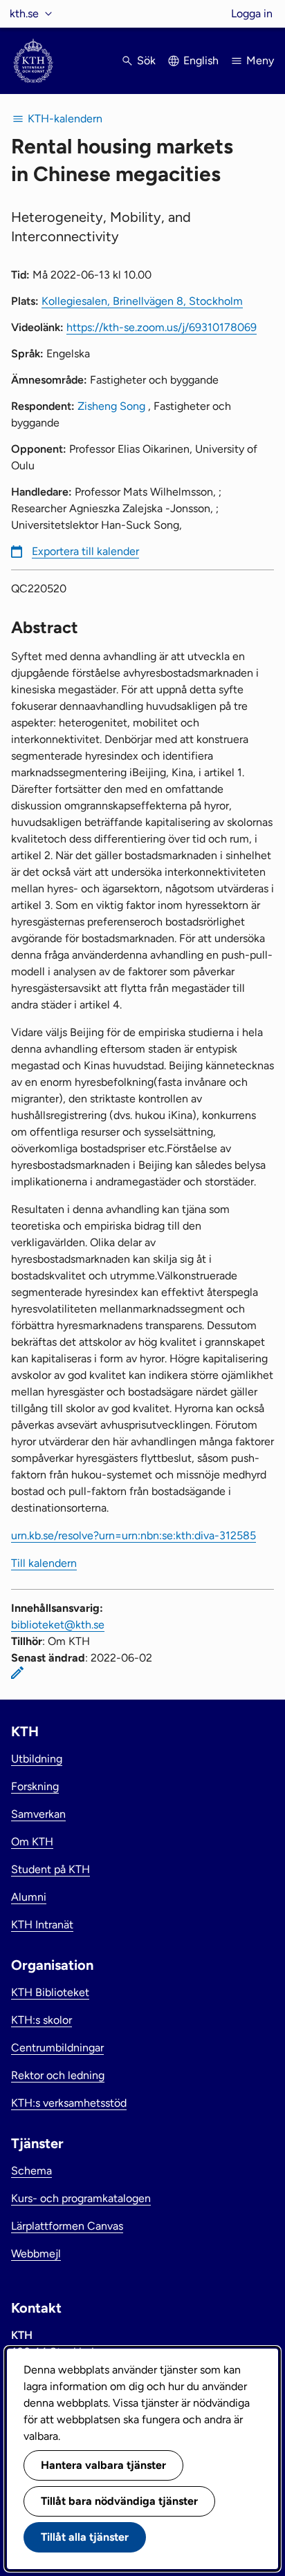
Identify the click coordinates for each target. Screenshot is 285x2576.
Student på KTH (50, 1869)
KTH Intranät (42, 1925)
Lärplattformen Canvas (67, 2226)
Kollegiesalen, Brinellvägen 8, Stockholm (142, 301)
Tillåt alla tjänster (85, 2537)
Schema (31, 2171)
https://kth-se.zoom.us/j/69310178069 (162, 327)
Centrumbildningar (57, 2048)
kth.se (24, 13)
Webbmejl (36, 2254)
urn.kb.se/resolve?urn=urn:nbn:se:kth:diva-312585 (134, 1535)
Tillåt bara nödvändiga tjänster (119, 2501)
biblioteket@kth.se (58, 1625)
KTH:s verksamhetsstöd (69, 2103)
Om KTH (32, 1842)
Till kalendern (44, 1563)
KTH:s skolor (42, 2020)
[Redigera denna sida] (17, 1673)
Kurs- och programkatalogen (81, 2198)
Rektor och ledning (58, 2075)
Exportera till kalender (85, 551)
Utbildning (37, 1759)
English (201, 60)
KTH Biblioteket (50, 1992)
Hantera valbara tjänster (103, 2465)
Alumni (29, 1897)
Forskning (35, 1786)
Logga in (252, 13)
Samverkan (38, 1814)
